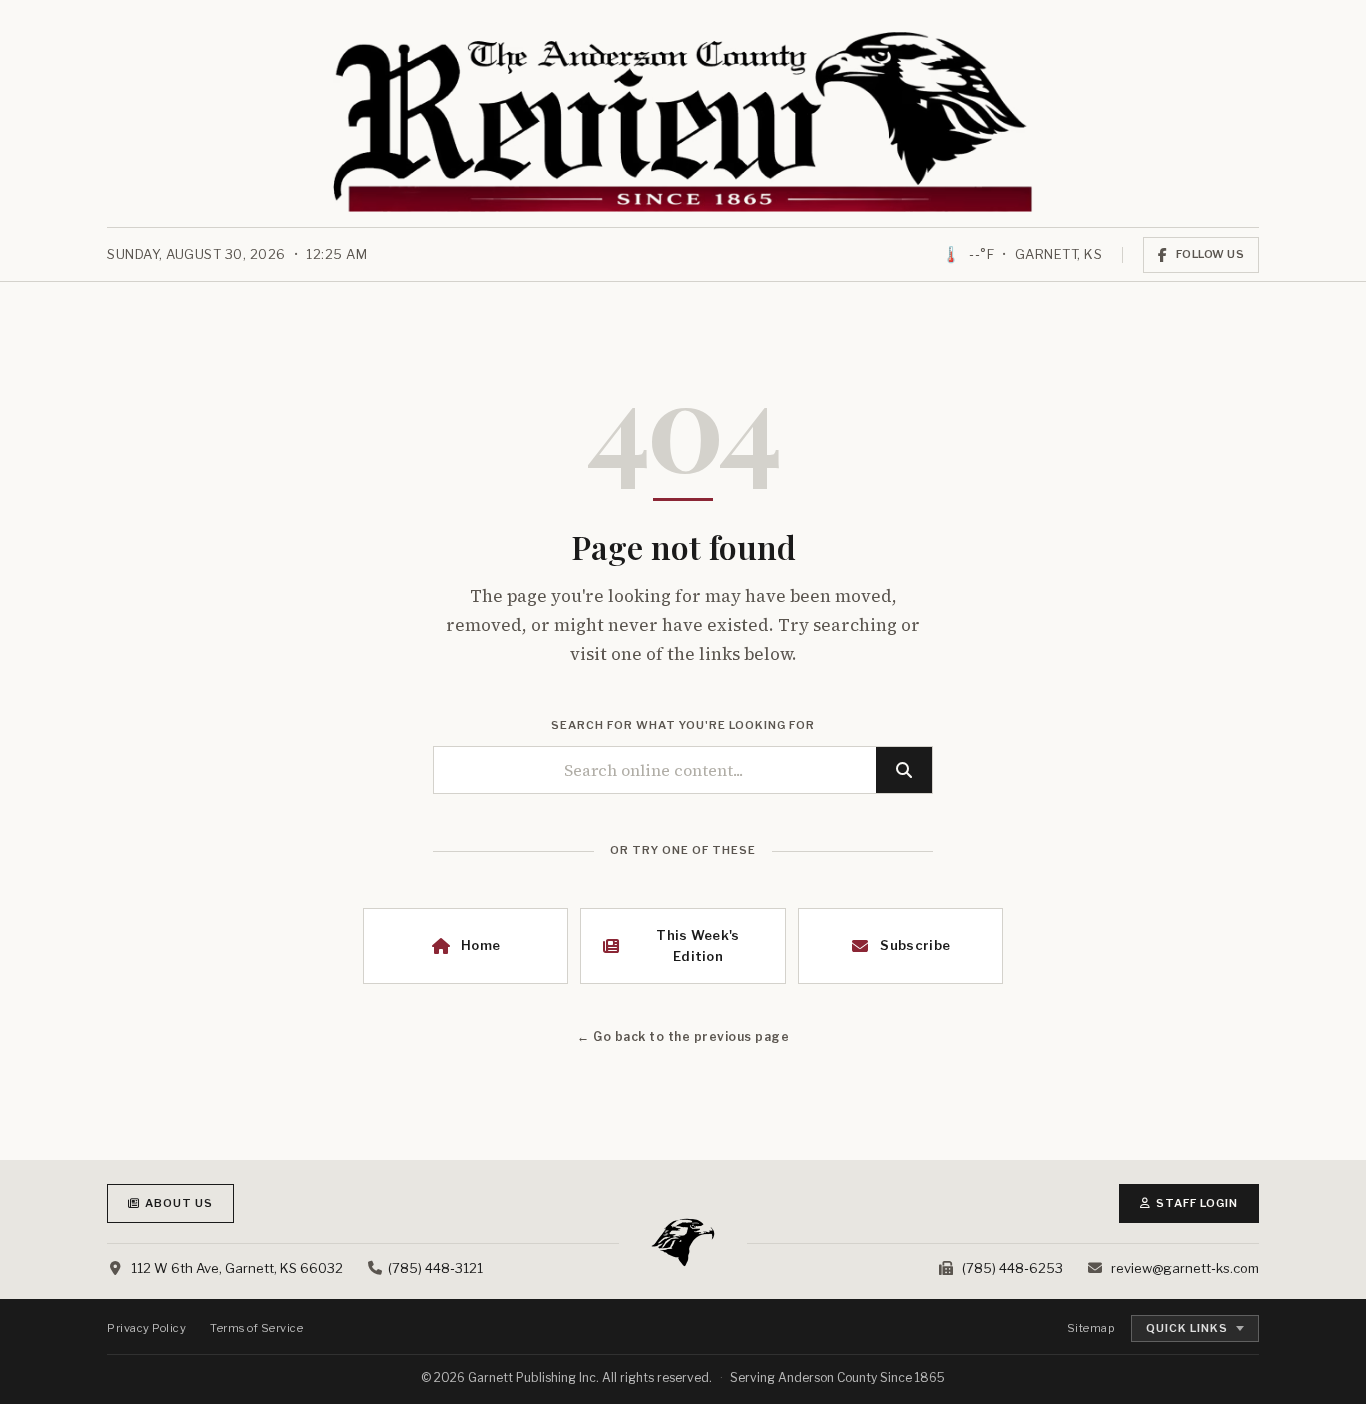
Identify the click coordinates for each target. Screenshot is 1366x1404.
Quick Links (1187, 1328)
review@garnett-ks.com (1185, 1268)
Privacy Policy (146, 1328)
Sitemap (1091, 1328)
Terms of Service (256, 1328)
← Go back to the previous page (683, 1036)
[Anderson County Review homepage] (683, 122)
